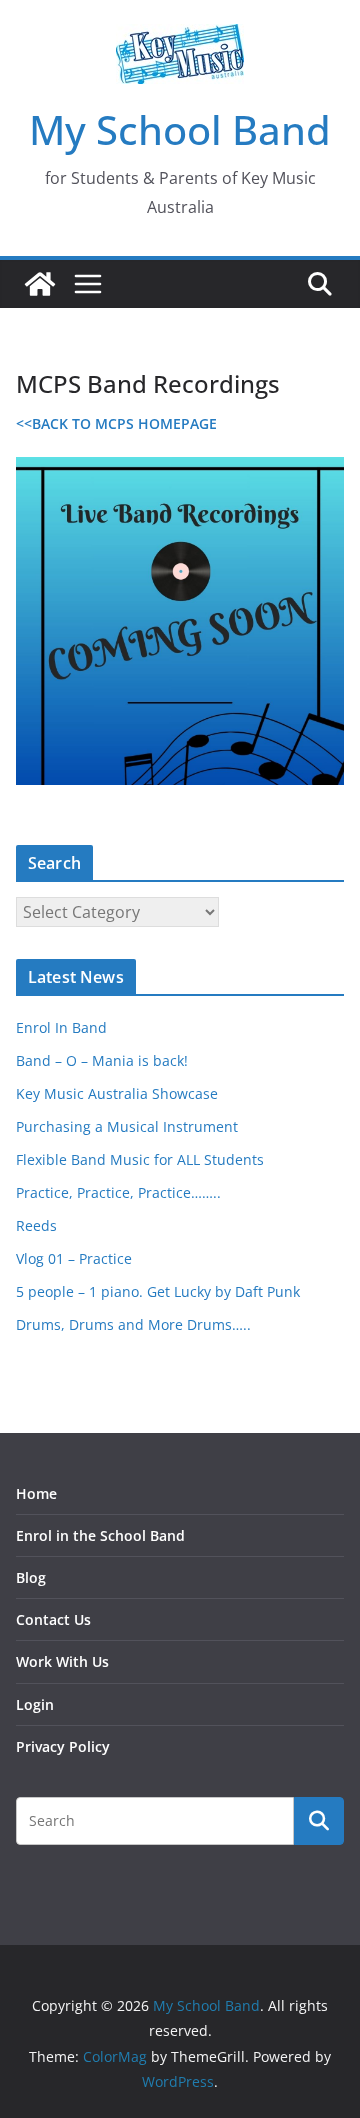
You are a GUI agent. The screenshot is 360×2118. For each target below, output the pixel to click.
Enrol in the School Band (100, 1535)
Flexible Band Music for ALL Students (140, 1159)
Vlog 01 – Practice (74, 1258)
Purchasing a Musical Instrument (127, 1126)
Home (36, 1493)
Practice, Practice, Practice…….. (118, 1192)
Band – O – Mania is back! (102, 1060)
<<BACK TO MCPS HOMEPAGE (116, 423)
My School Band (180, 129)
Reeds (36, 1225)
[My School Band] (40, 284)
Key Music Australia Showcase (117, 1093)
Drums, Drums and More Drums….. (133, 1324)
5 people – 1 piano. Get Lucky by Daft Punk (158, 1291)
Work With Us (62, 1661)
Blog (31, 1577)
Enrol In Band (61, 1027)
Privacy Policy (63, 1746)
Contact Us (53, 1619)
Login (35, 1704)
